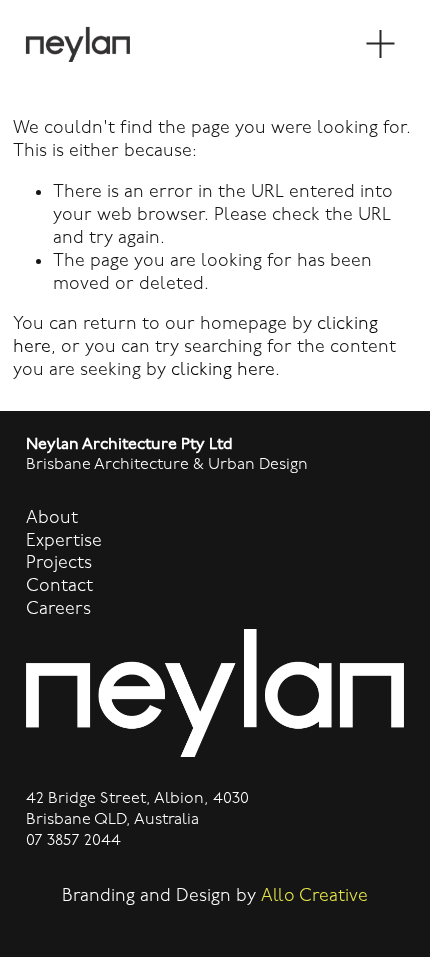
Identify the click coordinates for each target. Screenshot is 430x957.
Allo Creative (314, 895)
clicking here (223, 369)
